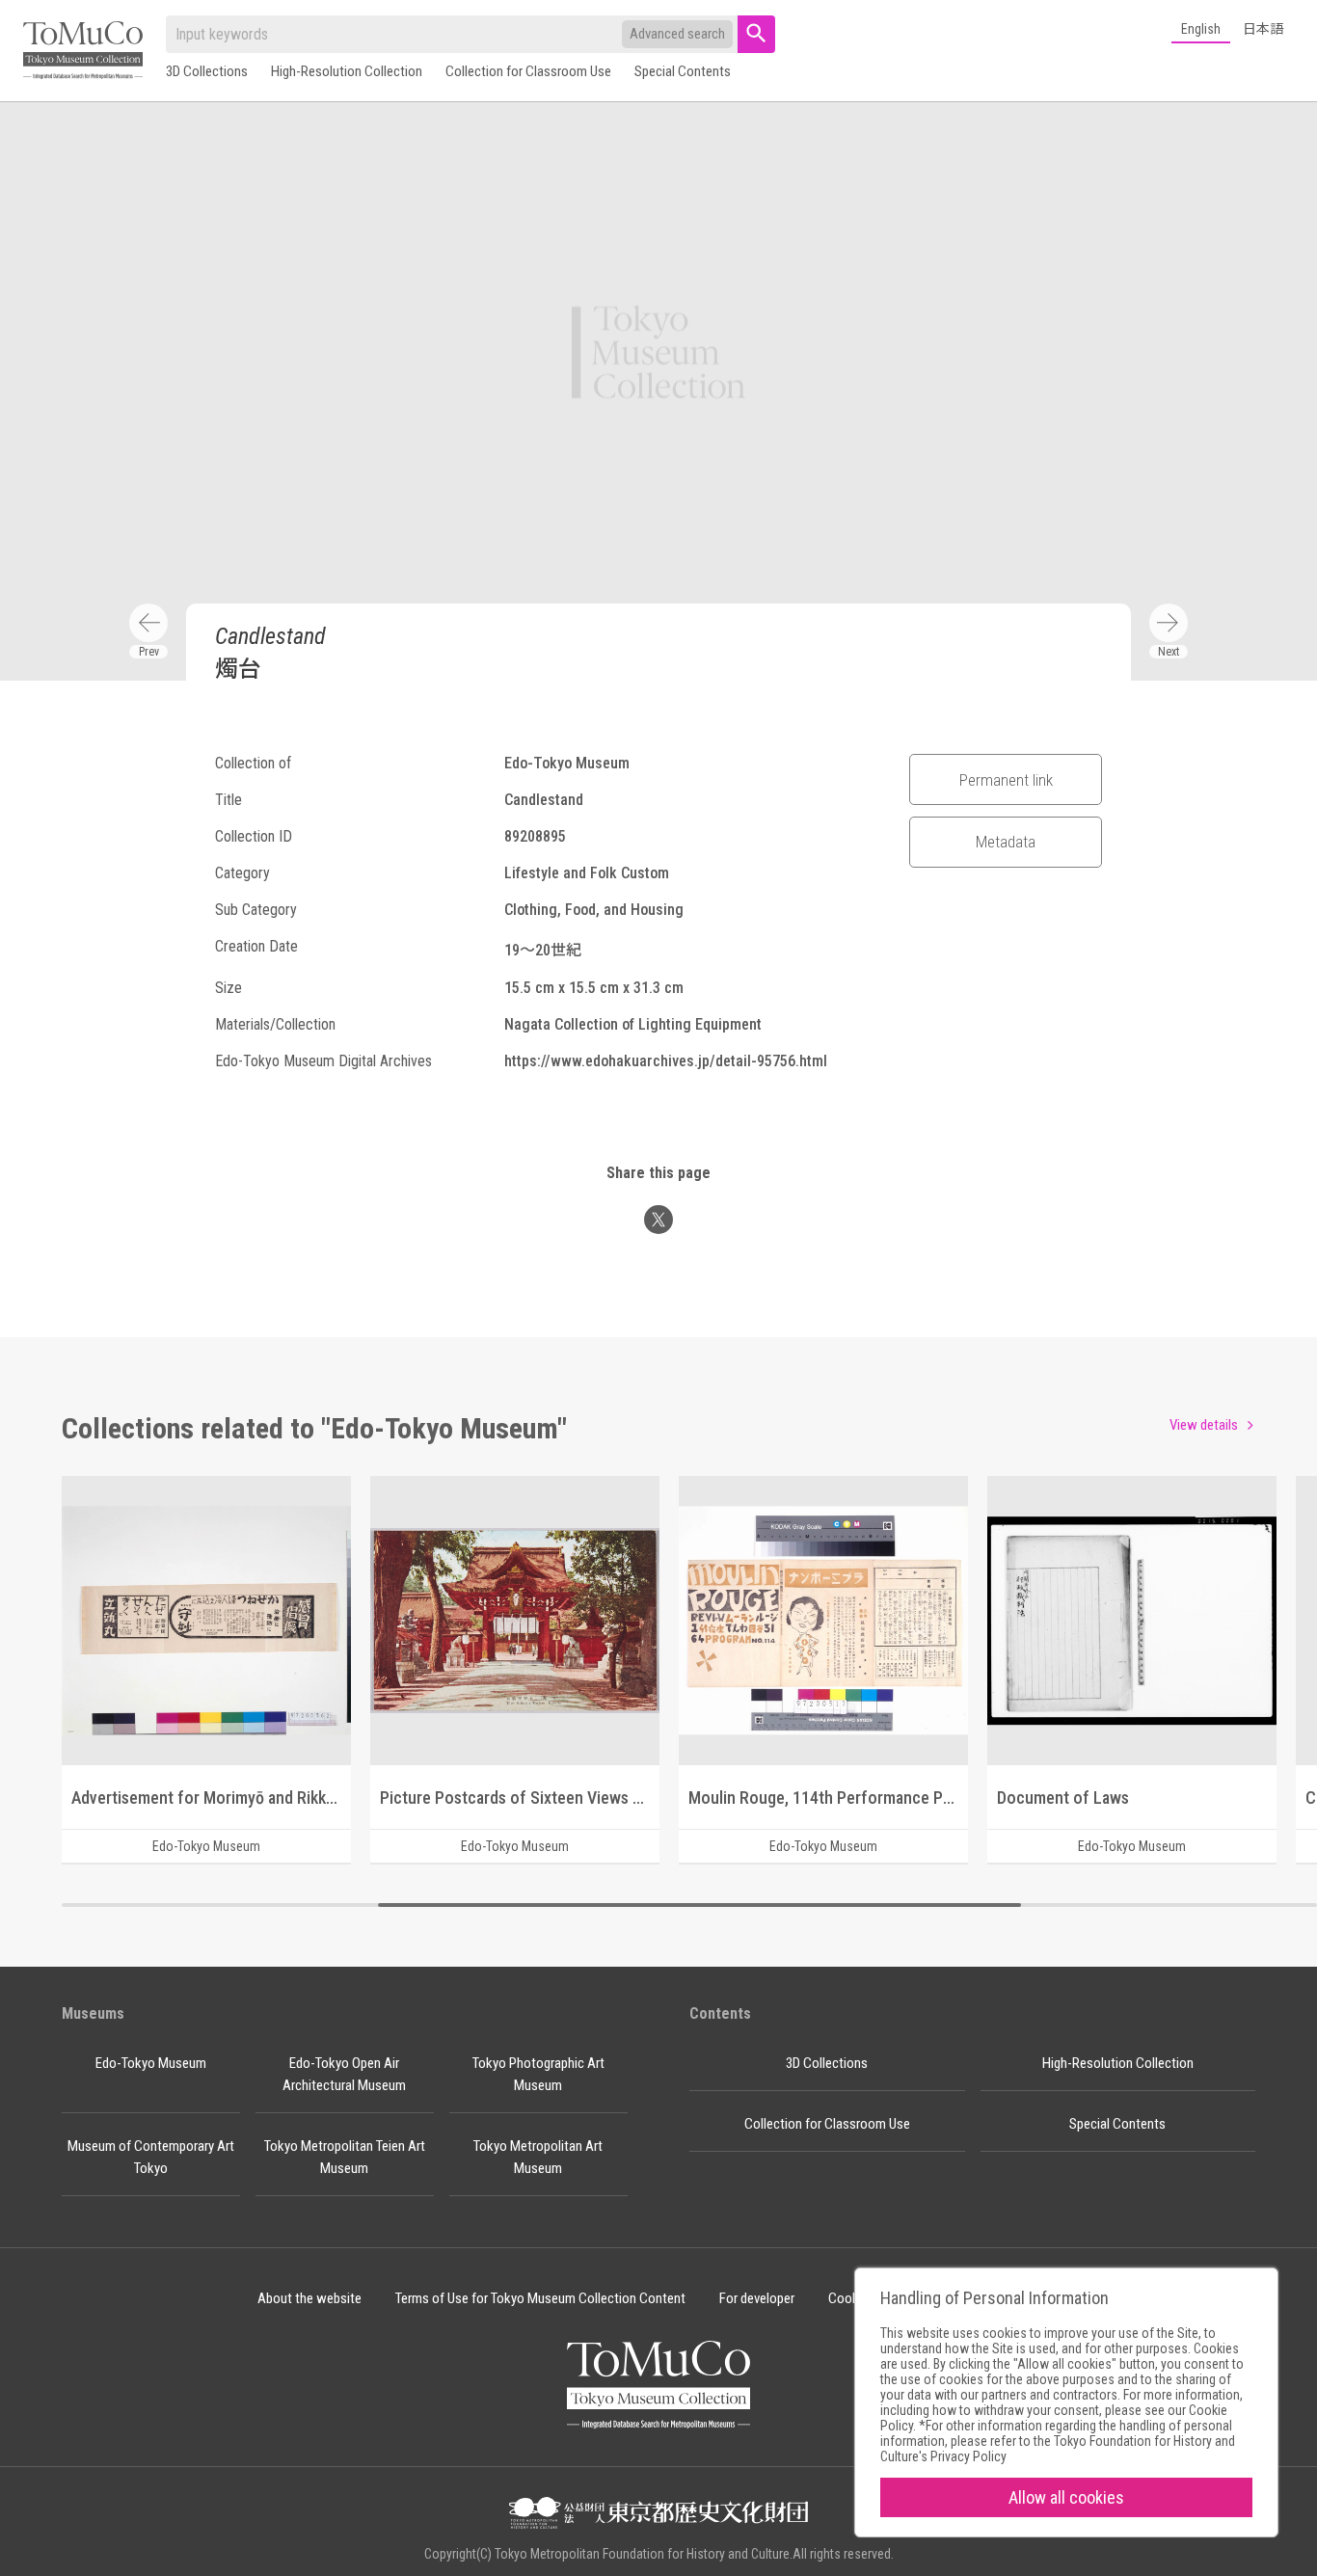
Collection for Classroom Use (528, 71)
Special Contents (683, 71)
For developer (757, 2298)
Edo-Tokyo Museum (151, 2063)
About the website (309, 2298)
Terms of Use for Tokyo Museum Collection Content (540, 2298)
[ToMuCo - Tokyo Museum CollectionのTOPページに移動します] (83, 52)
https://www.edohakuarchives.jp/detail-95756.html (666, 1061)
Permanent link (1006, 780)
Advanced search (677, 34)
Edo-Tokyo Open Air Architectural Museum (344, 2074)
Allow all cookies (1066, 2497)
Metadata (1006, 842)
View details (1204, 1425)
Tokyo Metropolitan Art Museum (538, 2157)
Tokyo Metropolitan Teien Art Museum (345, 2157)
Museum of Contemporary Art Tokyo (151, 2157)
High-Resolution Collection (347, 71)
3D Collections (207, 71)
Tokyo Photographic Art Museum (538, 2074)
